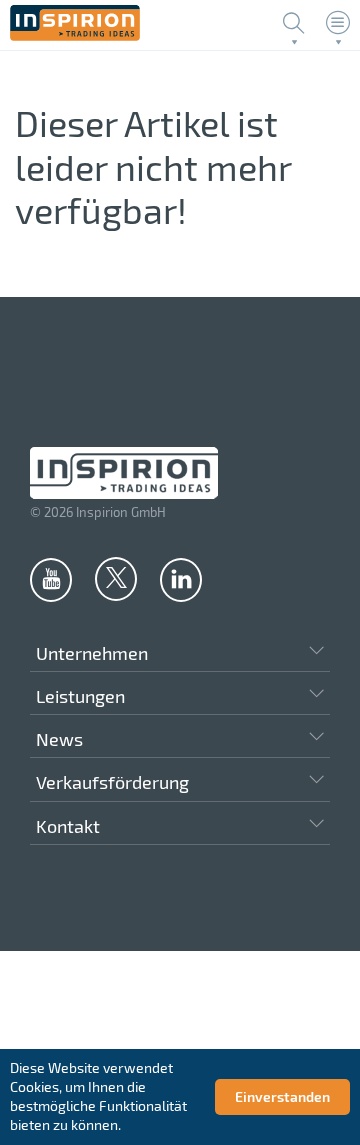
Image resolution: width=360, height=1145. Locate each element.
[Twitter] (116, 578)
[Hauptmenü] (338, 23)
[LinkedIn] (181, 579)
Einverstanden (282, 1096)
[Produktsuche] (294, 23)
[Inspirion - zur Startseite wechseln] (75, 35)
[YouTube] (51, 579)
